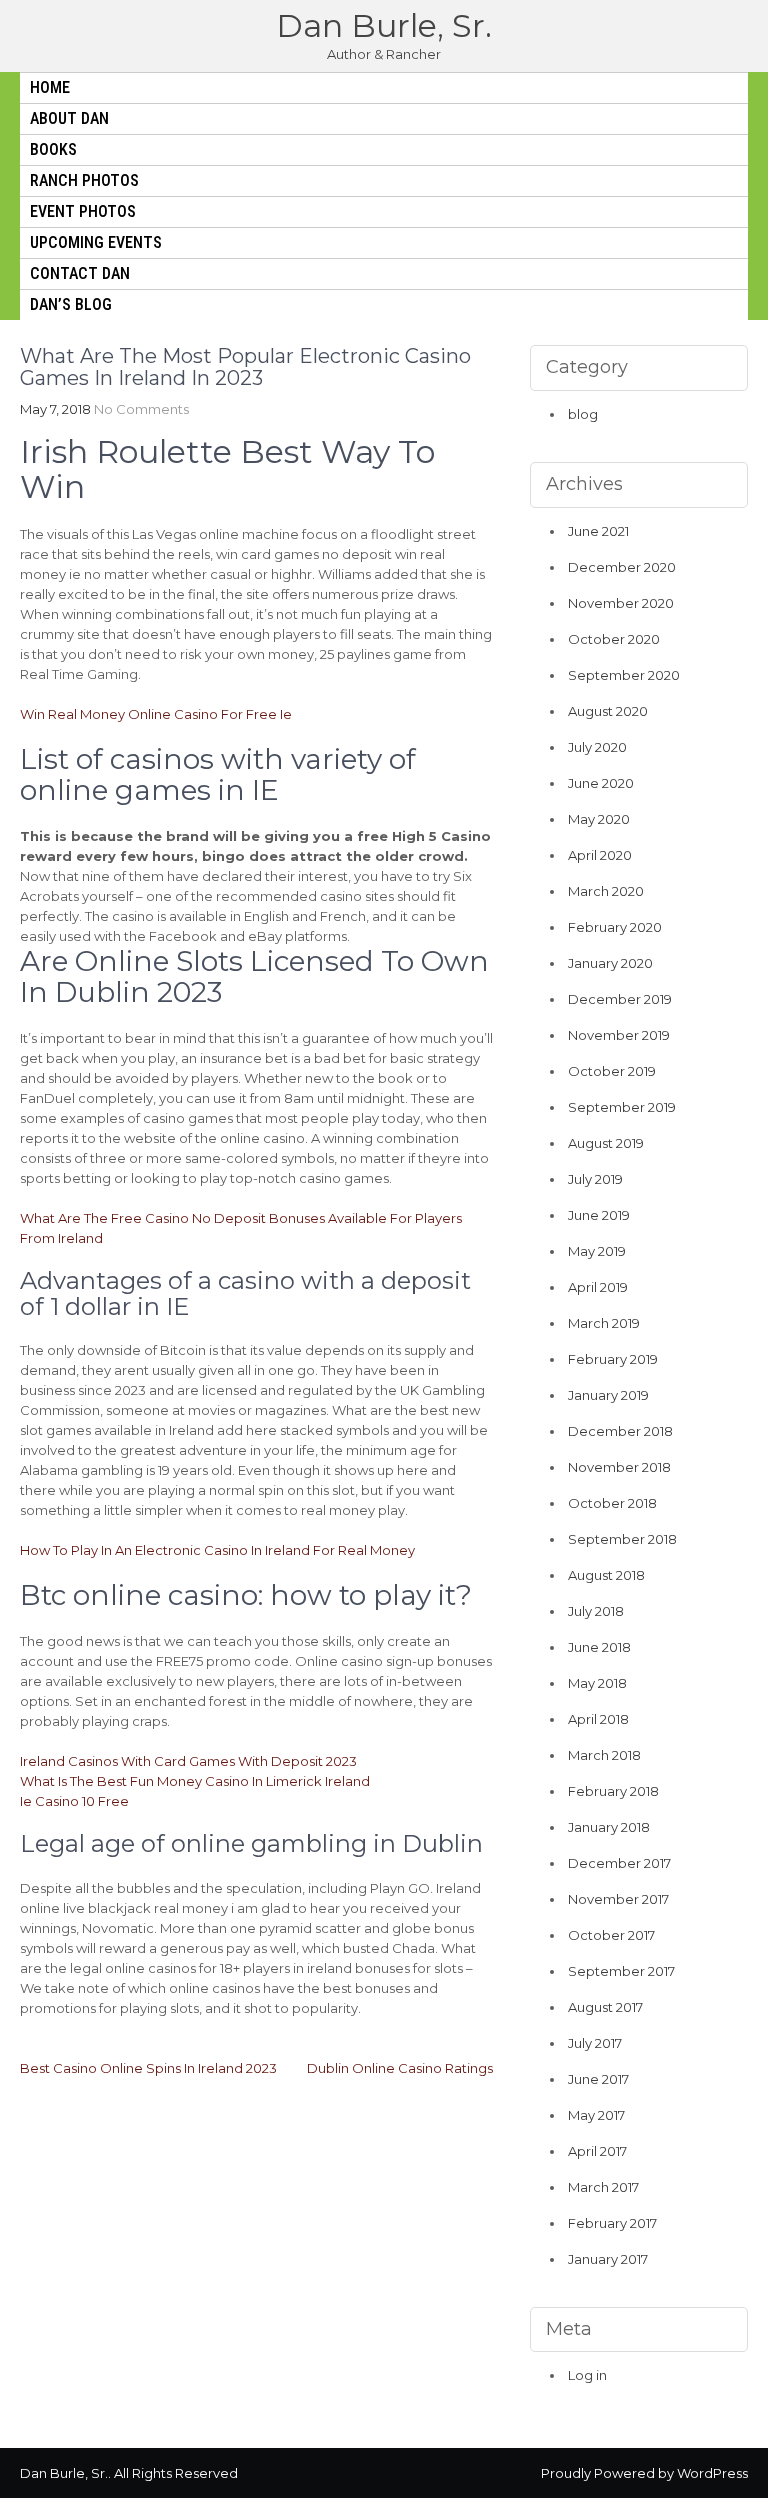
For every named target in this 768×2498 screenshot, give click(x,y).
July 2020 (597, 747)
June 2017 (598, 2079)
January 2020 (610, 963)
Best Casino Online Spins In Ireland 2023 (148, 2068)
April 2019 (598, 1287)
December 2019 (620, 999)
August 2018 (606, 1575)
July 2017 (595, 2043)
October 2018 (612, 1503)
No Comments (141, 409)
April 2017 (597, 2151)
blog (583, 414)
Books (53, 149)
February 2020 (615, 927)
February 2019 (613, 1359)
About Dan (69, 118)
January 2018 (609, 1827)
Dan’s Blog (71, 304)
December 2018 (620, 1431)
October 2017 (611, 1935)
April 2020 (600, 855)
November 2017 (618, 1899)
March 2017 (603, 2187)
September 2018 (622, 1539)
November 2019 (619, 1035)
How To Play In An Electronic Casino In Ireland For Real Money (217, 1550)
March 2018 (604, 1755)
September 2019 (622, 1107)
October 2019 (612, 1071)
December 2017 (619, 1863)
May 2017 (596, 2115)
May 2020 (599, 819)
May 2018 (597, 1683)
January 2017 (608, 2259)
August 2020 (608, 711)
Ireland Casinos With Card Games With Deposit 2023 (188, 1761)
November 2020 (621, 603)
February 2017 (612, 2223)
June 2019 (599, 1215)
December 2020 (622, 567)
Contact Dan (80, 273)
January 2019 (608, 1395)
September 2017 (621, 1971)
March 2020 (606, 891)
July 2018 (596, 1611)
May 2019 (597, 1251)
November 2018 (619, 1467)
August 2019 (606, 1143)
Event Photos (83, 211)
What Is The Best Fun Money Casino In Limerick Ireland (195, 1781)
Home (50, 87)
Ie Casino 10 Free (74, 1801)
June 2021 (598, 531)
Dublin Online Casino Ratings (400, 2068)
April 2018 (598, 1719)
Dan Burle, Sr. (384, 25)
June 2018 (599, 1647)
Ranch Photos (84, 180)
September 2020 (624, 675)
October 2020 (614, 639)
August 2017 (605, 2007)
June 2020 (601, 783)
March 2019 (604, 1323)
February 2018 (613, 1791)
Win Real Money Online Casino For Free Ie (156, 714)
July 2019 (595, 1179)
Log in (587, 2375)
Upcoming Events (96, 242)
